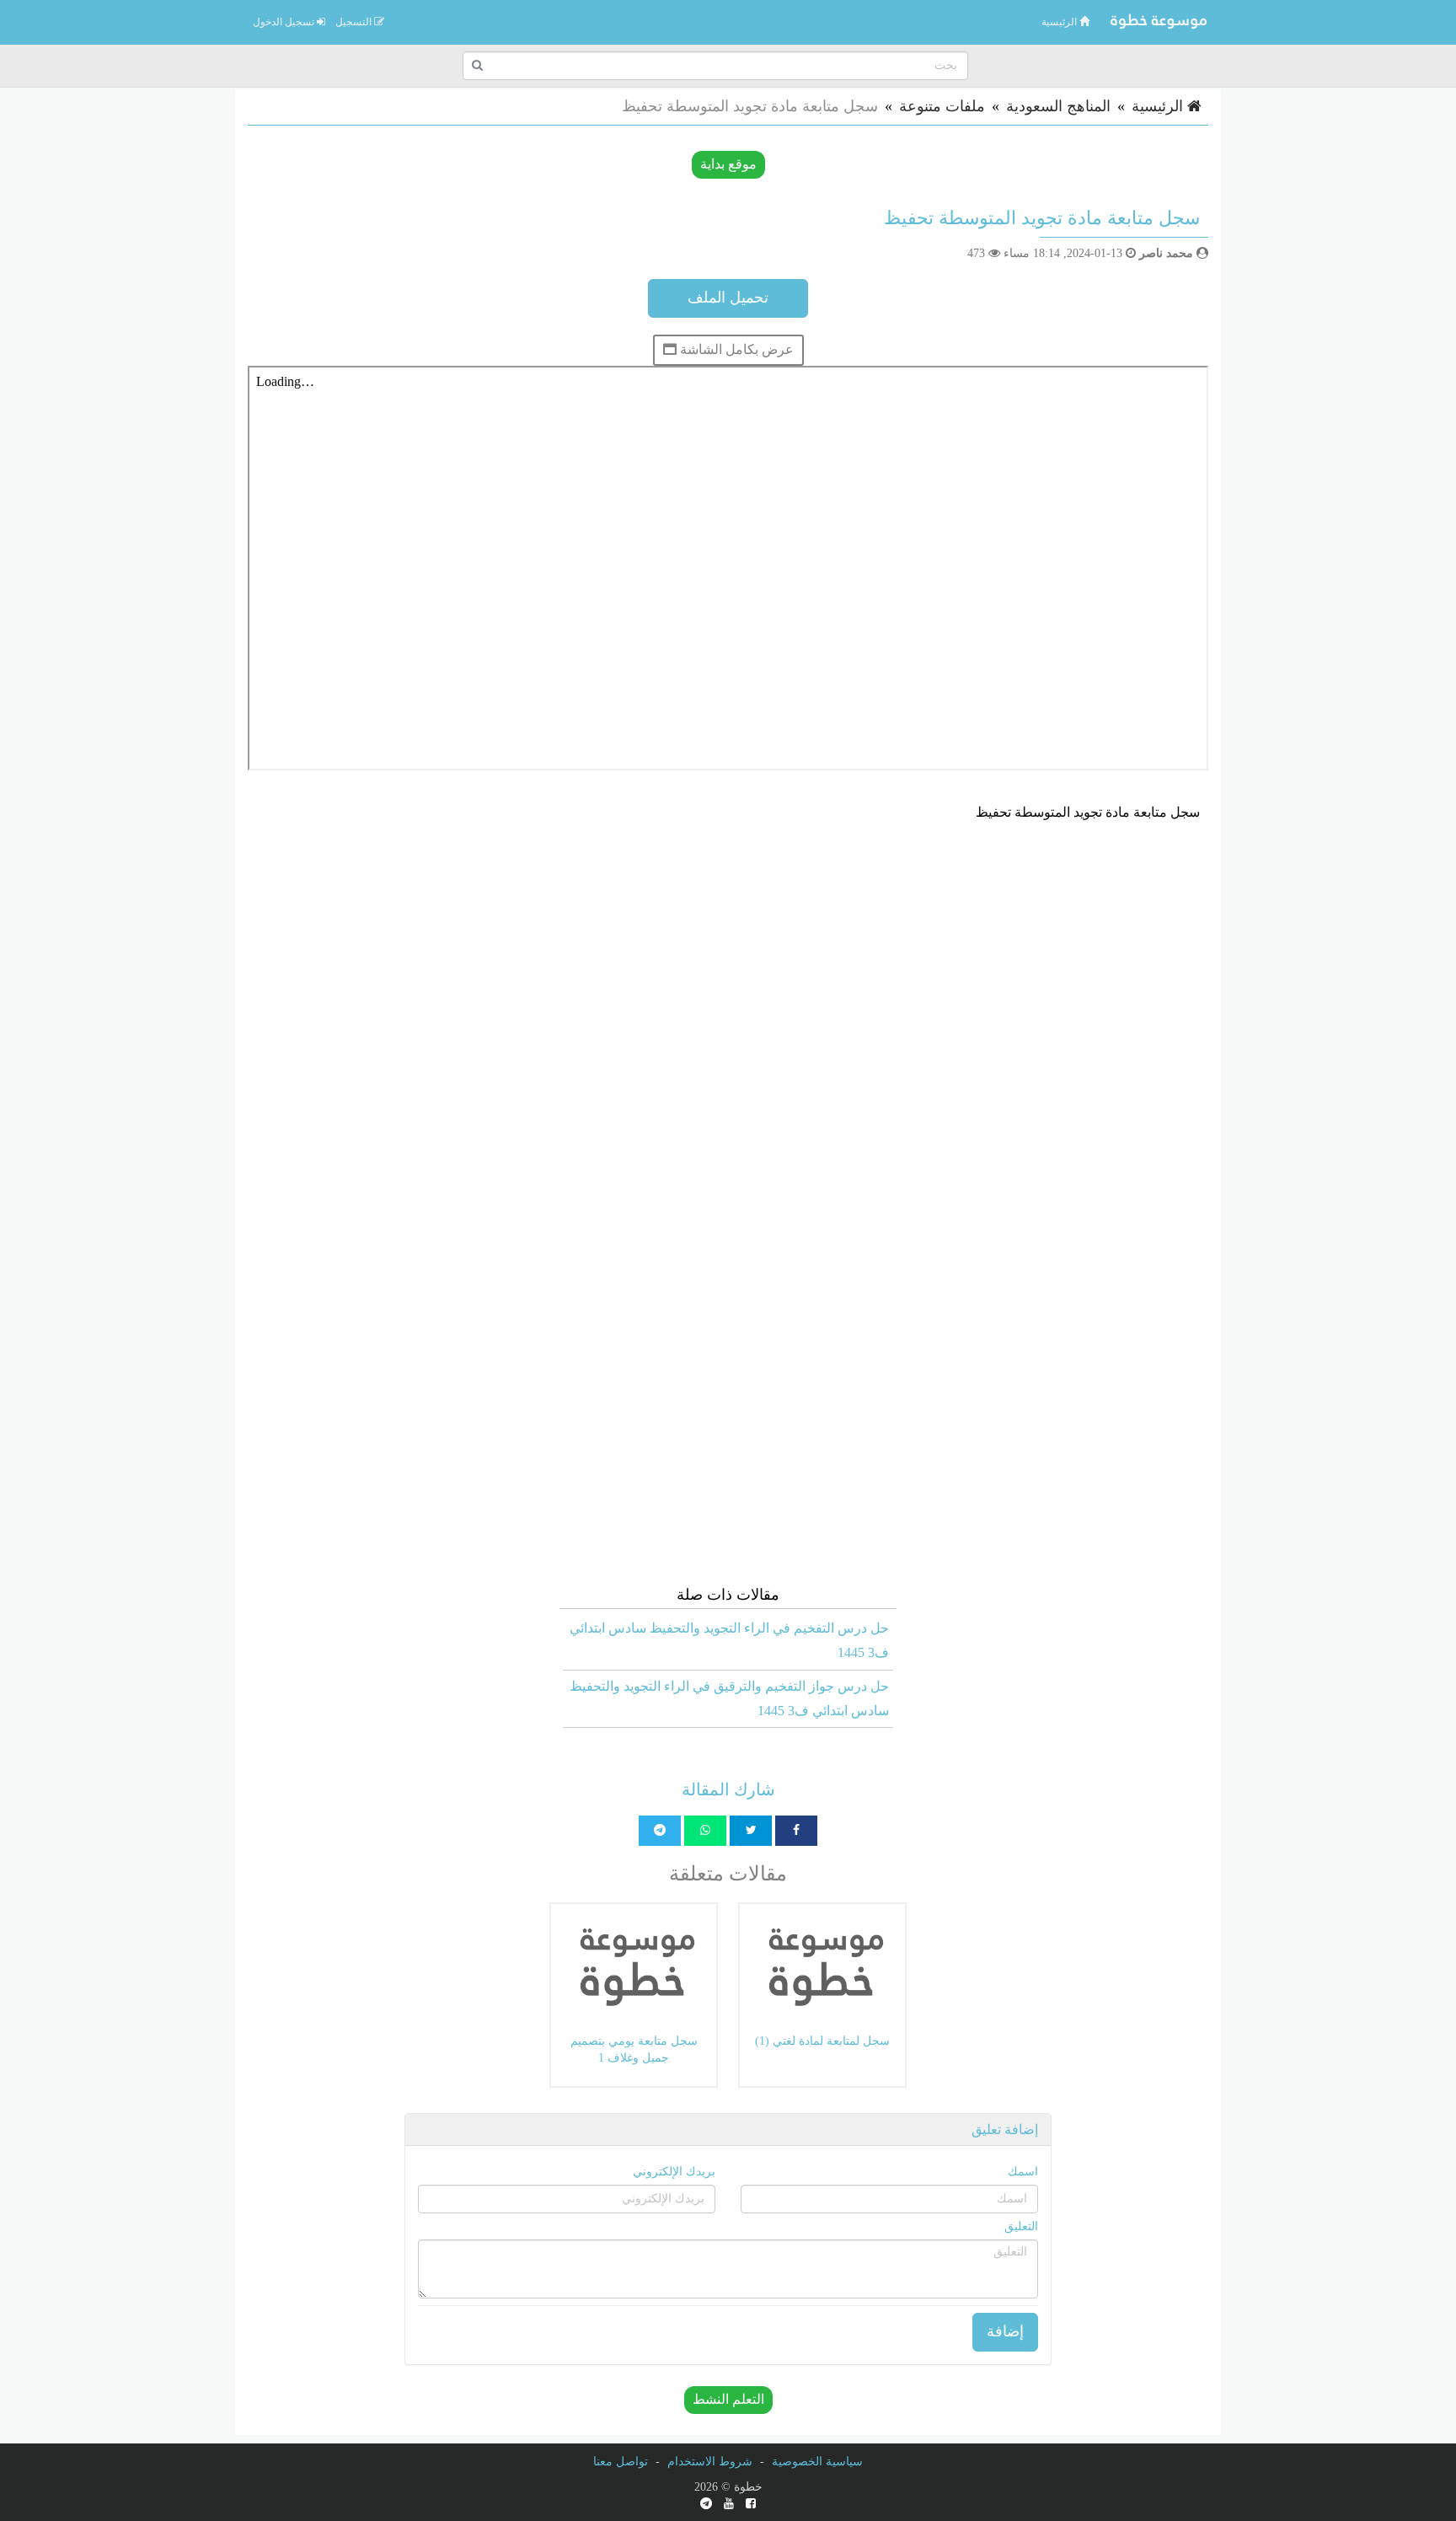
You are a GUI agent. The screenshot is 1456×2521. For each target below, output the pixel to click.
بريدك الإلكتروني (674, 2172)
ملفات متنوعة (942, 106)
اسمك (1023, 2172)
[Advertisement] (728, 959)
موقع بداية (728, 164)
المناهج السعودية (1058, 106)
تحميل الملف (728, 298)
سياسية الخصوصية (817, 2462)
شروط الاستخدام (710, 2462)
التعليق (1021, 2226)
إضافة (1005, 2331)
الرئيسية (1060, 22)
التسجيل (355, 22)
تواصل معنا (621, 2462)
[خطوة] (1158, 22)
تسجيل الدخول (285, 22)
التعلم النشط (728, 2399)
